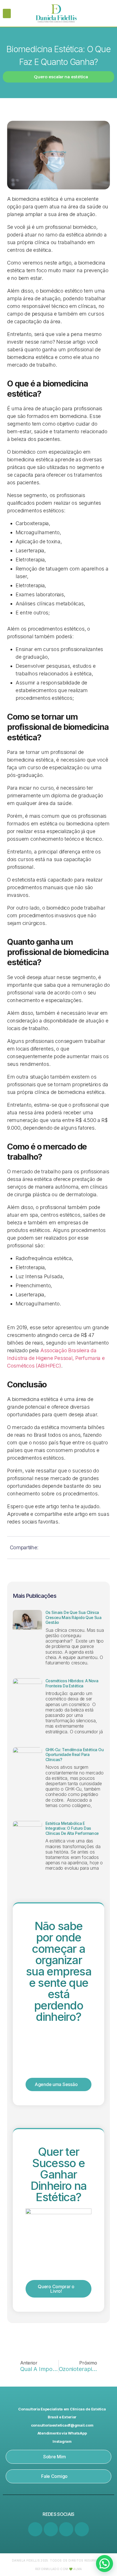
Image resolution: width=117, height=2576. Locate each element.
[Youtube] (82, 2529)
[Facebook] (66, 2529)
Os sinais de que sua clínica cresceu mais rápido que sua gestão (73, 1617)
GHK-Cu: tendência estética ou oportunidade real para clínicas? (75, 1755)
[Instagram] (51, 2529)
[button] (7, 13)
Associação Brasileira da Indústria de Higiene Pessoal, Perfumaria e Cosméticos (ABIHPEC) (56, 1358)
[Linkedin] (35, 2529)
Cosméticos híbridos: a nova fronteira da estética (72, 1683)
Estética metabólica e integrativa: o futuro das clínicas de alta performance (72, 1828)
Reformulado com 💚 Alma (59, 2569)
